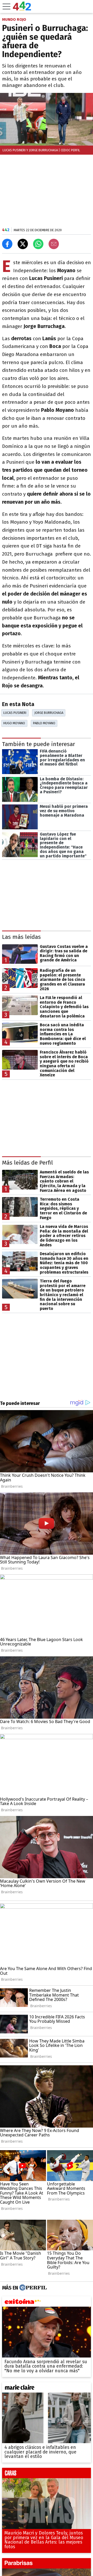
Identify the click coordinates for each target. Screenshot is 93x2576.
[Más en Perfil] (32, 2288)
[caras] (47, 2474)
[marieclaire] (47, 2388)
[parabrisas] (47, 2564)
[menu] (6, 6)
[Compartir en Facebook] (7, 244)
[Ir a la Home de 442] (22, 9)
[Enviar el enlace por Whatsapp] (38, 244)
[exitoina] (47, 2303)
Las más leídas (21, 937)
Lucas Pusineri (15, 713)
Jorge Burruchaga (49, 713)
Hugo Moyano (14, 723)
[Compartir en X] (23, 244)
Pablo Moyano (44, 723)
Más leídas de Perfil (28, 1163)
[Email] (54, 244)
